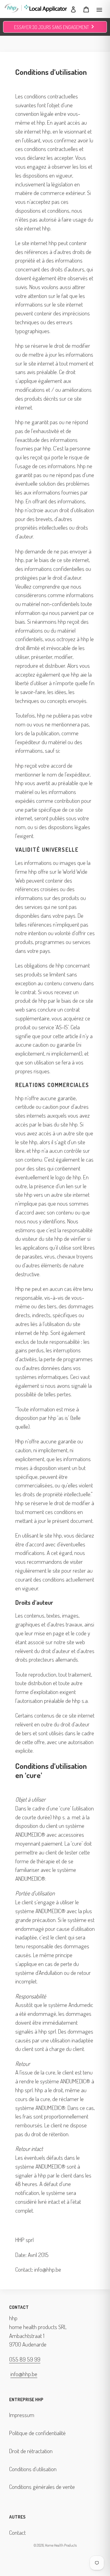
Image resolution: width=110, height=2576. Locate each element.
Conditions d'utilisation (33, 2469)
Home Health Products (61, 2545)
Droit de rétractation (31, 2451)
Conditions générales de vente (42, 2487)
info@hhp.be (24, 2374)
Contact (17, 2532)
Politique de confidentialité (37, 2433)
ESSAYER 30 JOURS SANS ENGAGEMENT (55, 27)
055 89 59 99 (25, 2359)
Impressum (22, 2415)
